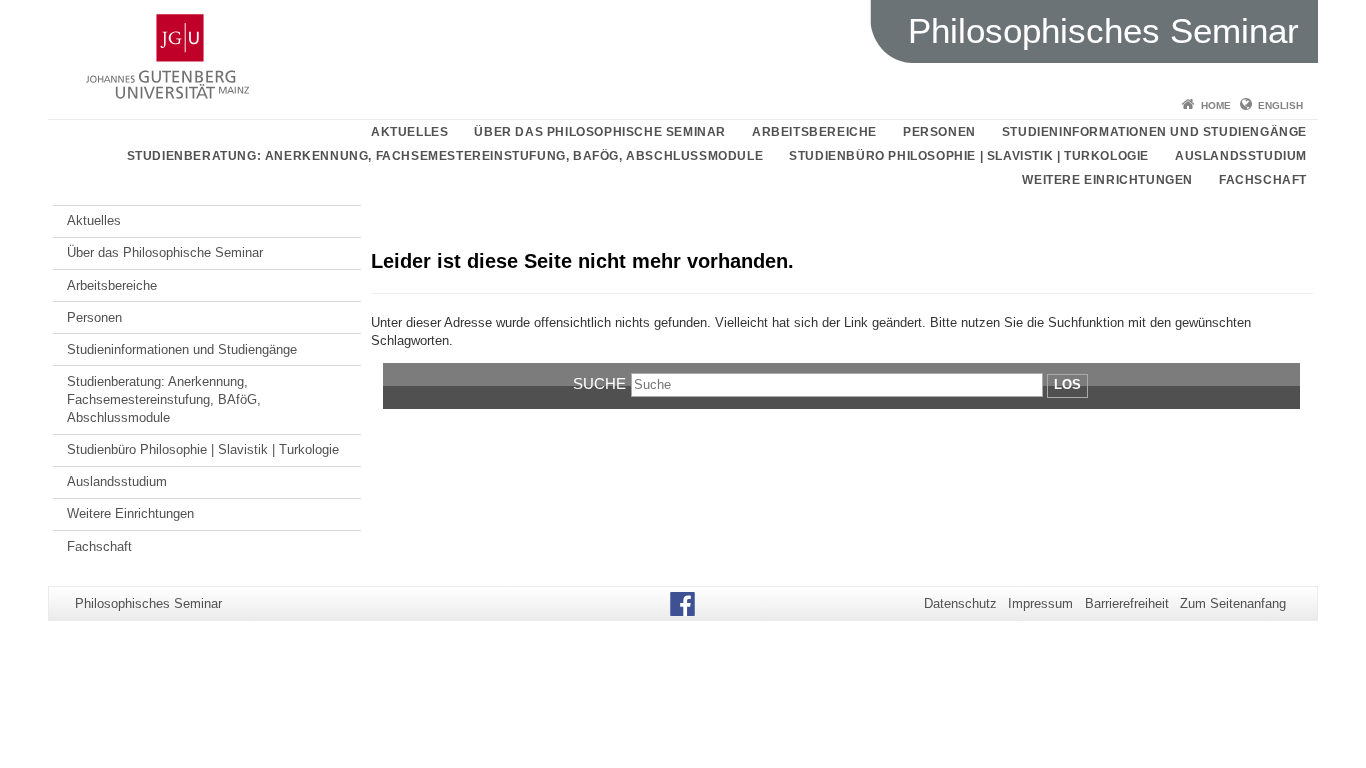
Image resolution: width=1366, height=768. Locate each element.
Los (1067, 384)
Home (1216, 105)
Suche (599, 383)
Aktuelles (409, 132)
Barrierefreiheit (1127, 603)
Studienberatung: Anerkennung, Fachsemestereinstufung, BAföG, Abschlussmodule (445, 156)
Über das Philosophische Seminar (600, 132)
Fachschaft (1263, 180)
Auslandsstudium (1241, 156)
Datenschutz (960, 603)
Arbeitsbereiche (814, 132)
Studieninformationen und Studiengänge (1154, 132)
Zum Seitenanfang (1233, 603)
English (1280, 105)
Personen (939, 132)
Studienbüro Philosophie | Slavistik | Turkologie (969, 156)
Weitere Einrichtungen (1107, 180)
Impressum (1040, 603)
